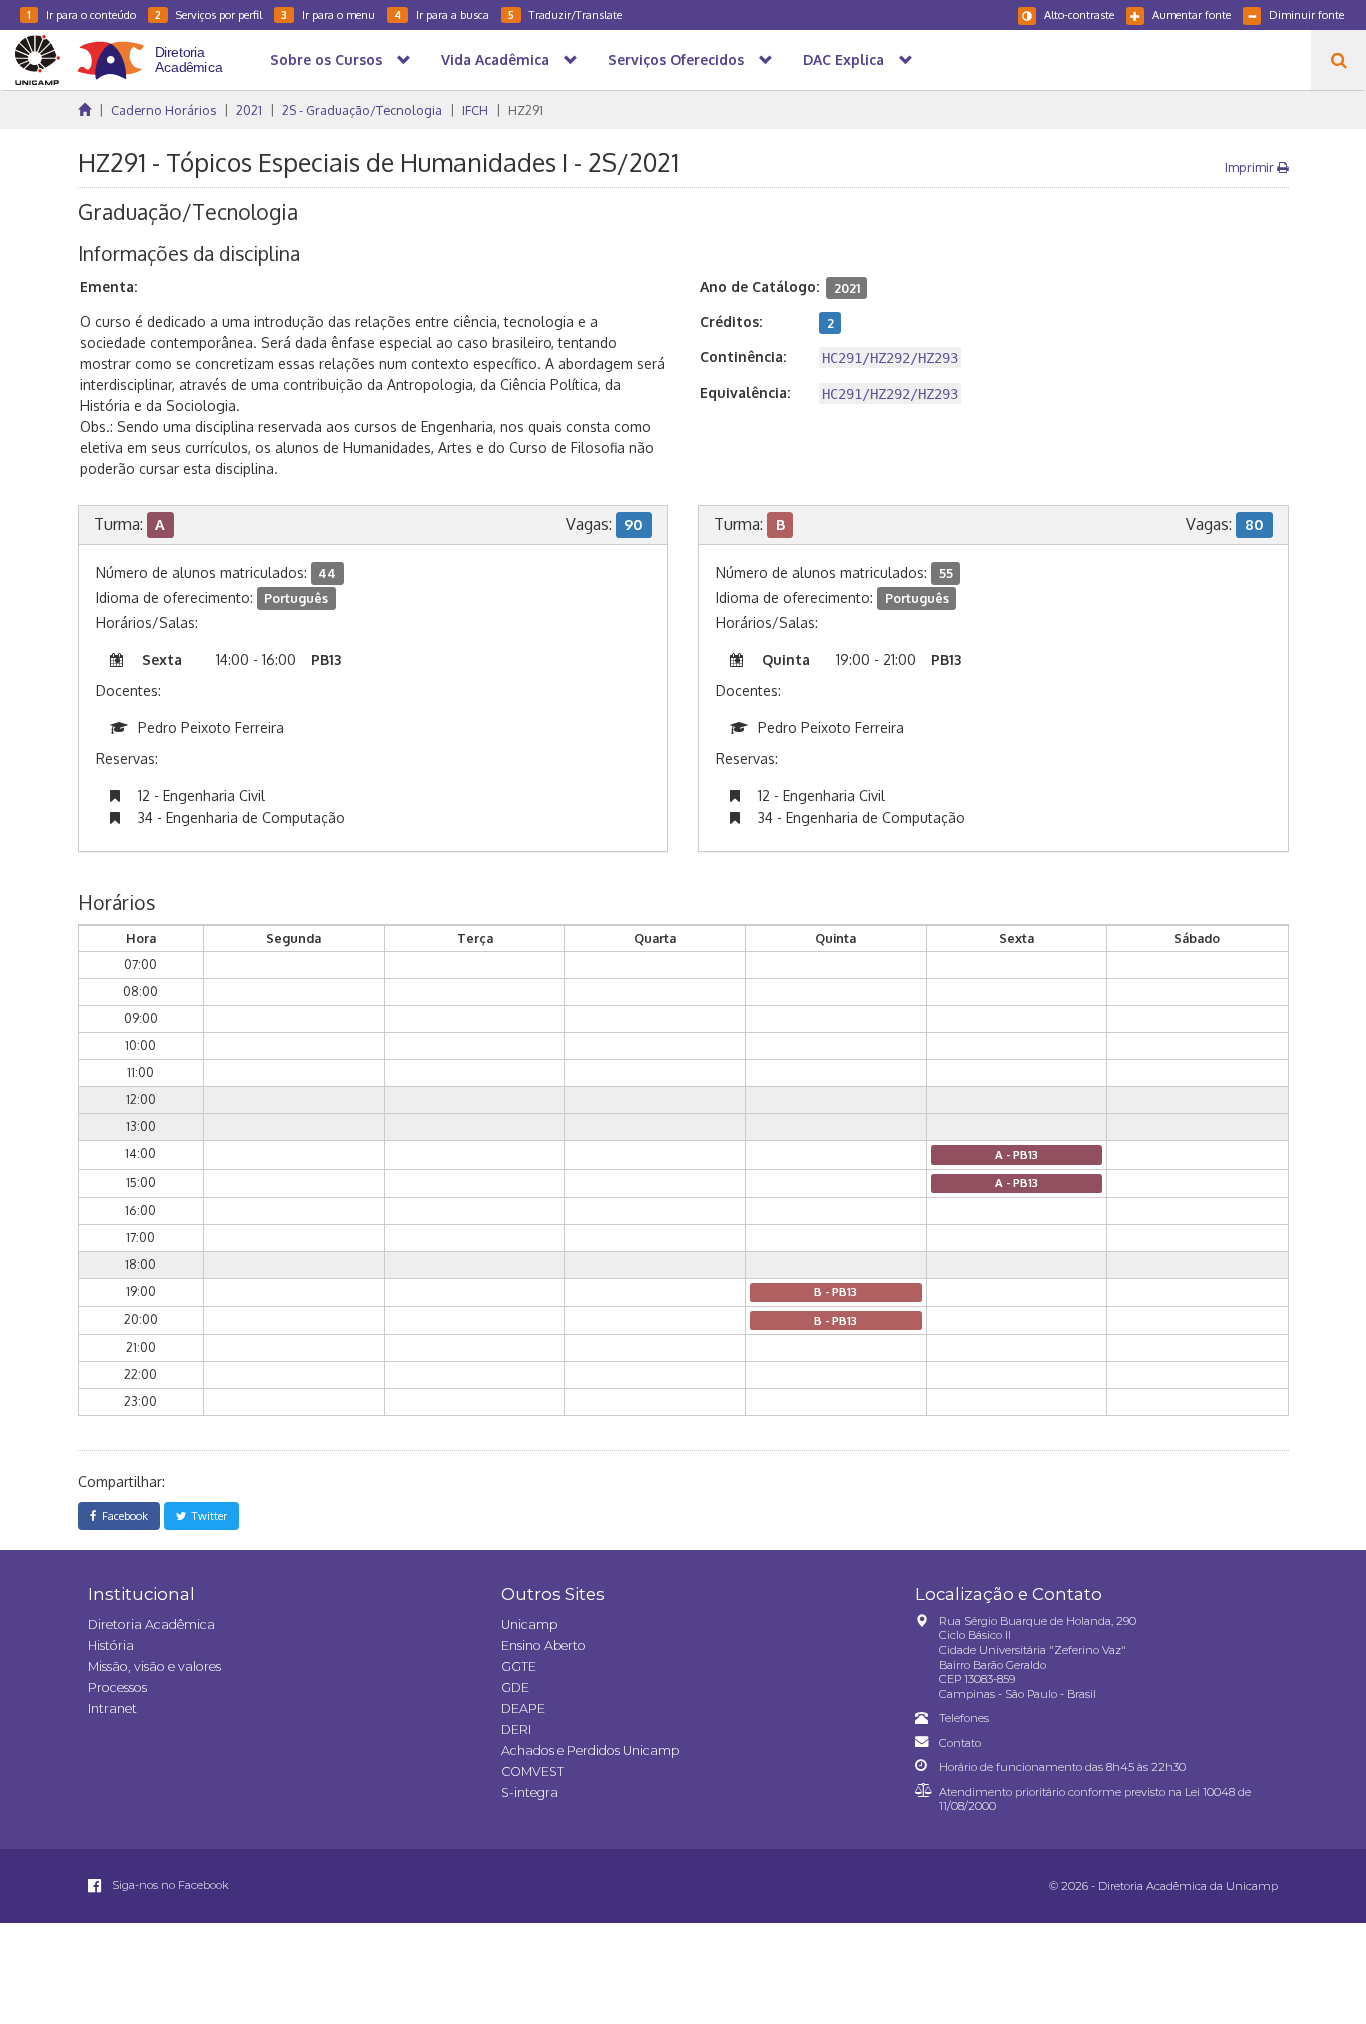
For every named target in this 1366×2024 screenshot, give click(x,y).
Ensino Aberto (543, 1645)
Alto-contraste (1079, 14)
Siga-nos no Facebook (169, 1885)
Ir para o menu (328, 14)
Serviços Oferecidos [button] (676, 59)
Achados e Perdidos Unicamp (590, 1750)
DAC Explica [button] (843, 59)
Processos (117, 1687)
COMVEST (532, 1771)
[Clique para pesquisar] (1338, 60)
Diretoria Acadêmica (151, 1624)
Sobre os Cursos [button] (326, 59)
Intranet (112, 1708)
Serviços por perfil (208, 14)
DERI (516, 1729)
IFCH (475, 110)
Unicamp (529, 1624)
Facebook (122, 1515)
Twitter (206, 1515)
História (111, 1645)
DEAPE (523, 1708)
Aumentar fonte (1191, 14)
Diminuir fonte (1306, 14)
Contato (960, 1743)
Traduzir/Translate (565, 14)
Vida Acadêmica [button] (495, 59)
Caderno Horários (163, 110)
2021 (249, 110)
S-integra (529, 1792)
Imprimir (1251, 167)
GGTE (518, 1666)
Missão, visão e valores (154, 1666)
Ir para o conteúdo (81, 14)
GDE (515, 1687)
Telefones (964, 1718)
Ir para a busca (441, 14)
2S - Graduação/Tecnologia (362, 110)
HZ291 (525, 110)
